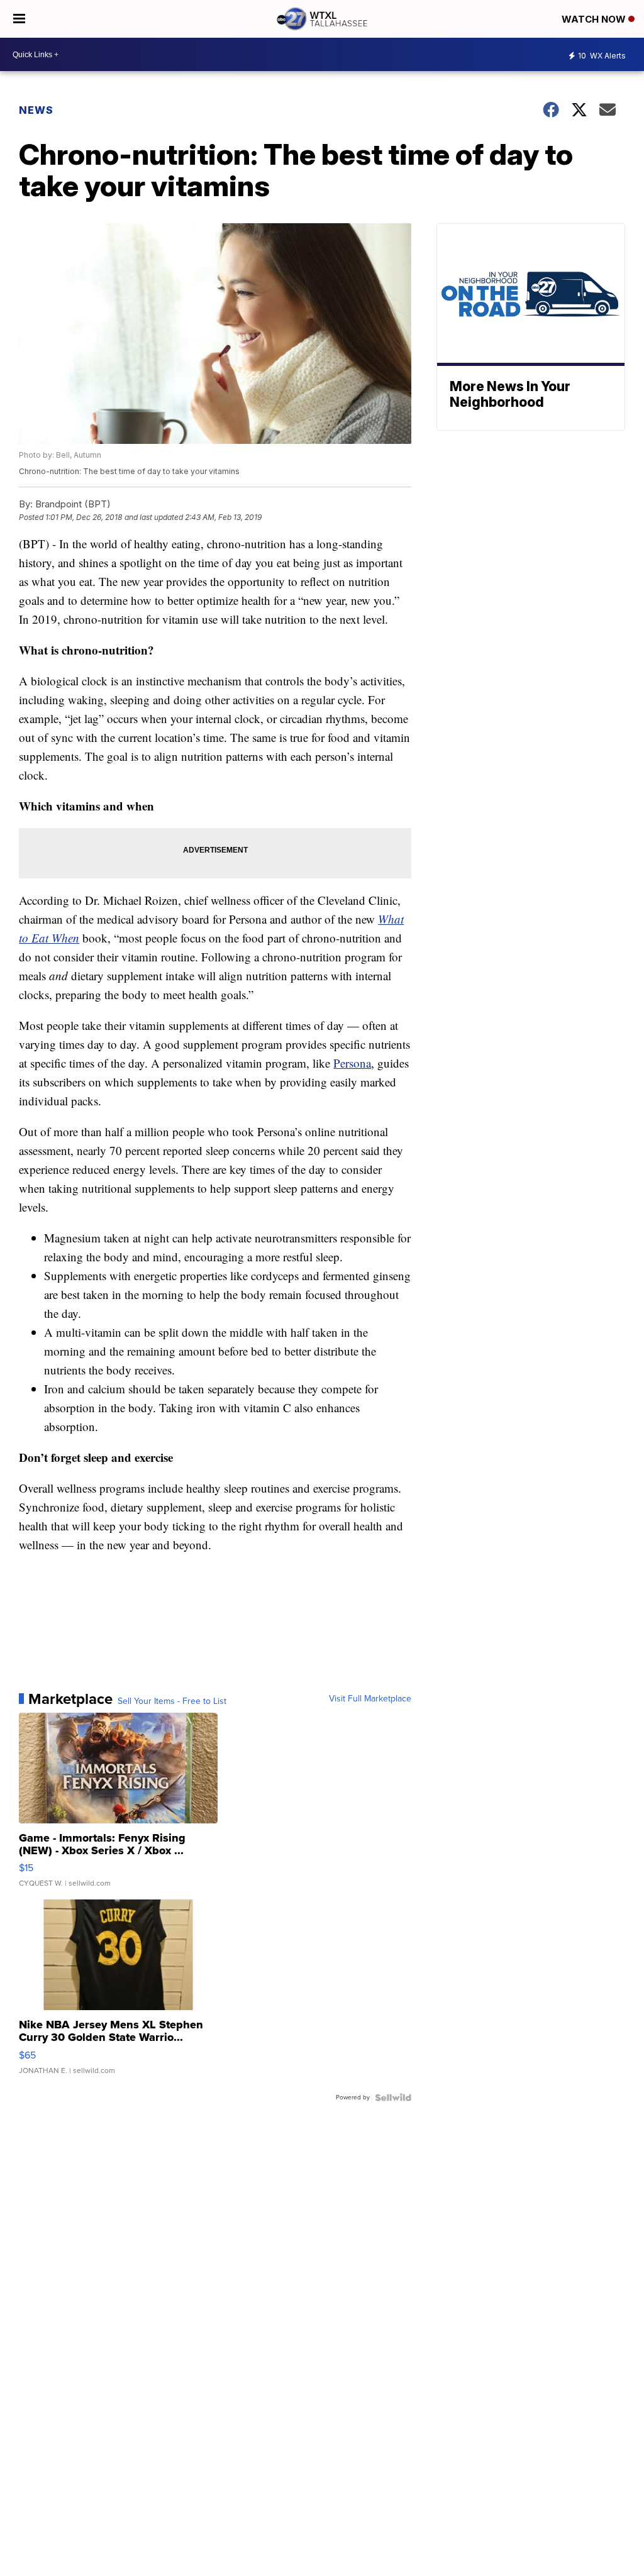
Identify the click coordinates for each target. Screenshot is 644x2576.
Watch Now (595, 19)
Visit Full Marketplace (370, 1699)
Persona (352, 1063)
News (36, 110)
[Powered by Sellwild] (393, 2098)
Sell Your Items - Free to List (172, 1701)
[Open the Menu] (19, 19)
